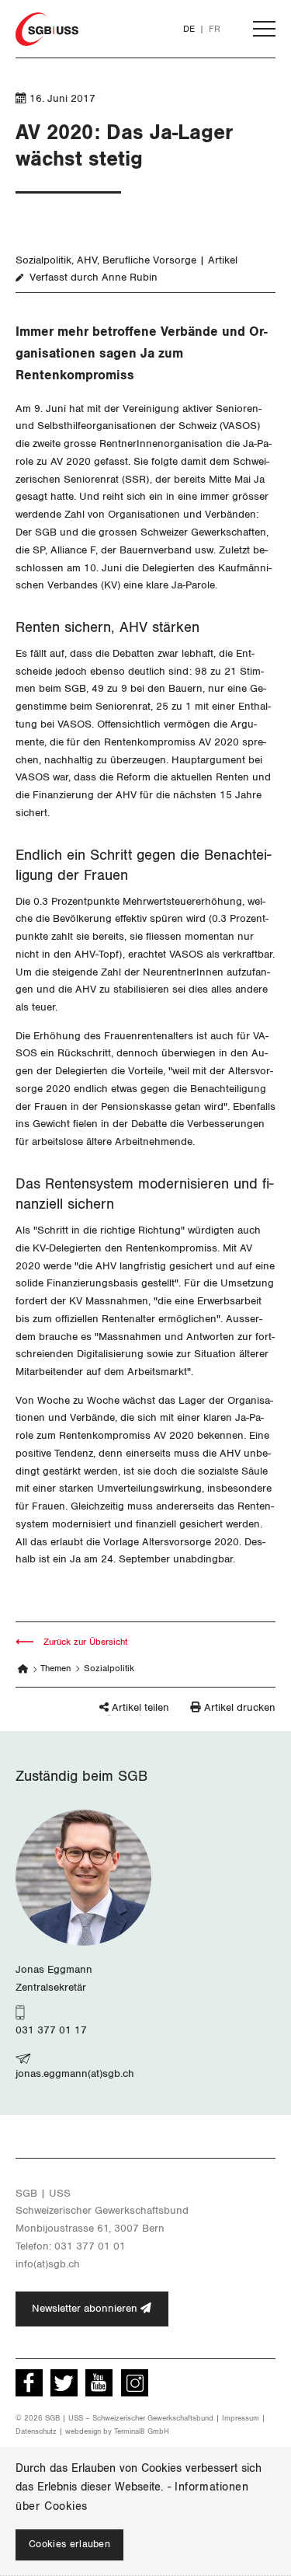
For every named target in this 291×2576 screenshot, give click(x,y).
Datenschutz (36, 2431)
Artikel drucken (240, 1708)
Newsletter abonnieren (86, 2309)
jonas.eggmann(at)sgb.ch (75, 2074)
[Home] (23, 1669)
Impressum (241, 2418)
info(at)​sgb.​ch (48, 2264)
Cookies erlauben (69, 2545)
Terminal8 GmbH (142, 2431)
